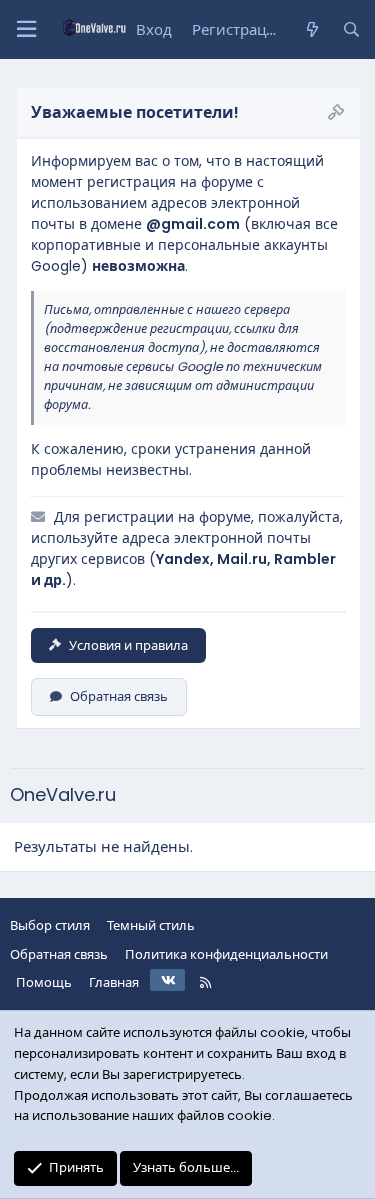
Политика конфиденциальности (226, 954)
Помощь (44, 982)
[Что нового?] (311, 30)
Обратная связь (119, 696)
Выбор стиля (50, 925)
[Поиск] (351, 30)
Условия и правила (128, 645)
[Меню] (26, 29)
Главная (114, 982)
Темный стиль (151, 925)
